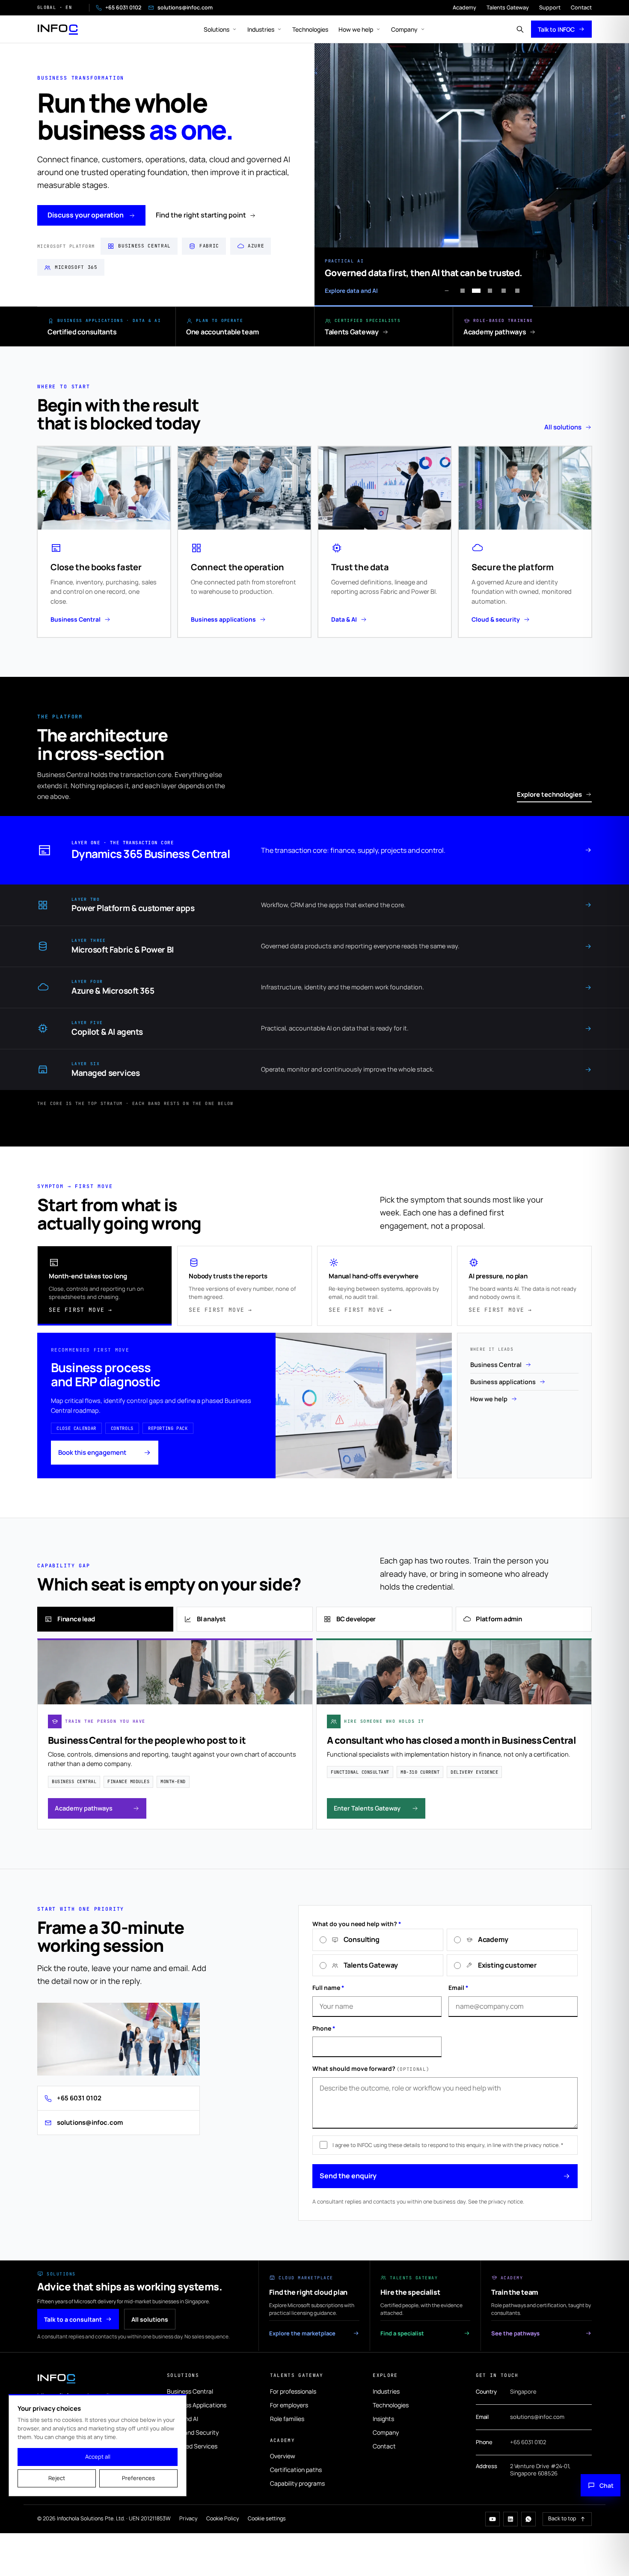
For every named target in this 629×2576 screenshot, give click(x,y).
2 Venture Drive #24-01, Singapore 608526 (540, 2470)
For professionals (293, 2391)
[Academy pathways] (555, 332)
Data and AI (182, 2419)
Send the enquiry (348, 2176)
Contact (581, 7)
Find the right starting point (201, 215)
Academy (464, 7)
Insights (383, 2419)
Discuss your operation (86, 215)
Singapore (523, 2391)
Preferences (138, 2478)
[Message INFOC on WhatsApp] (528, 2519)
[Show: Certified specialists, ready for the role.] (517, 291)
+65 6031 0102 (123, 7)
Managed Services (192, 2446)
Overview (283, 2456)
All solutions (563, 427)
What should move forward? (371, 2068)
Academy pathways (84, 1808)
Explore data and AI (351, 291)
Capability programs (297, 2483)
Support (550, 7)
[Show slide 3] (490, 291)
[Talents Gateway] (412, 332)
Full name (328, 1988)
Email (458, 1988)
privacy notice (506, 2202)
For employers (289, 2405)
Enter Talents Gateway (367, 1808)
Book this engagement (92, 1452)
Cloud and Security (193, 2432)
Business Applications (197, 2405)
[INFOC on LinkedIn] (510, 2519)
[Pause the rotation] (447, 291)
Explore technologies (549, 794)
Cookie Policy (223, 2518)
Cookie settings (267, 2518)
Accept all (98, 2457)
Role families (287, 2419)
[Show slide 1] (463, 291)
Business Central (496, 1365)
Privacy (188, 2518)
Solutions (217, 29)
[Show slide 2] (476, 291)
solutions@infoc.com (185, 7)
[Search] (520, 29)
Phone (324, 2028)
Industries (261, 29)
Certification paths (296, 2470)
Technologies (310, 29)
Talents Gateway (508, 7)
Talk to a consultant (73, 2319)
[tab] (105, 1286)
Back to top (562, 2518)
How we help (356, 29)
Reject (57, 2478)
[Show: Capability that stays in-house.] (504, 291)
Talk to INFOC (556, 29)
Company (404, 29)
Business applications (503, 1382)
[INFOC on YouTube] (493, 2519)
